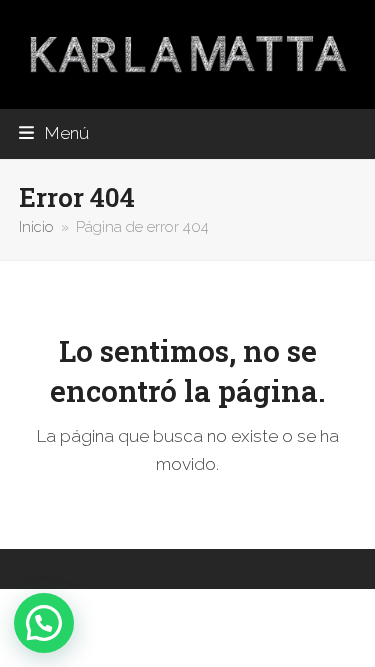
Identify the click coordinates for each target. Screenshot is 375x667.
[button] (54, 133)
